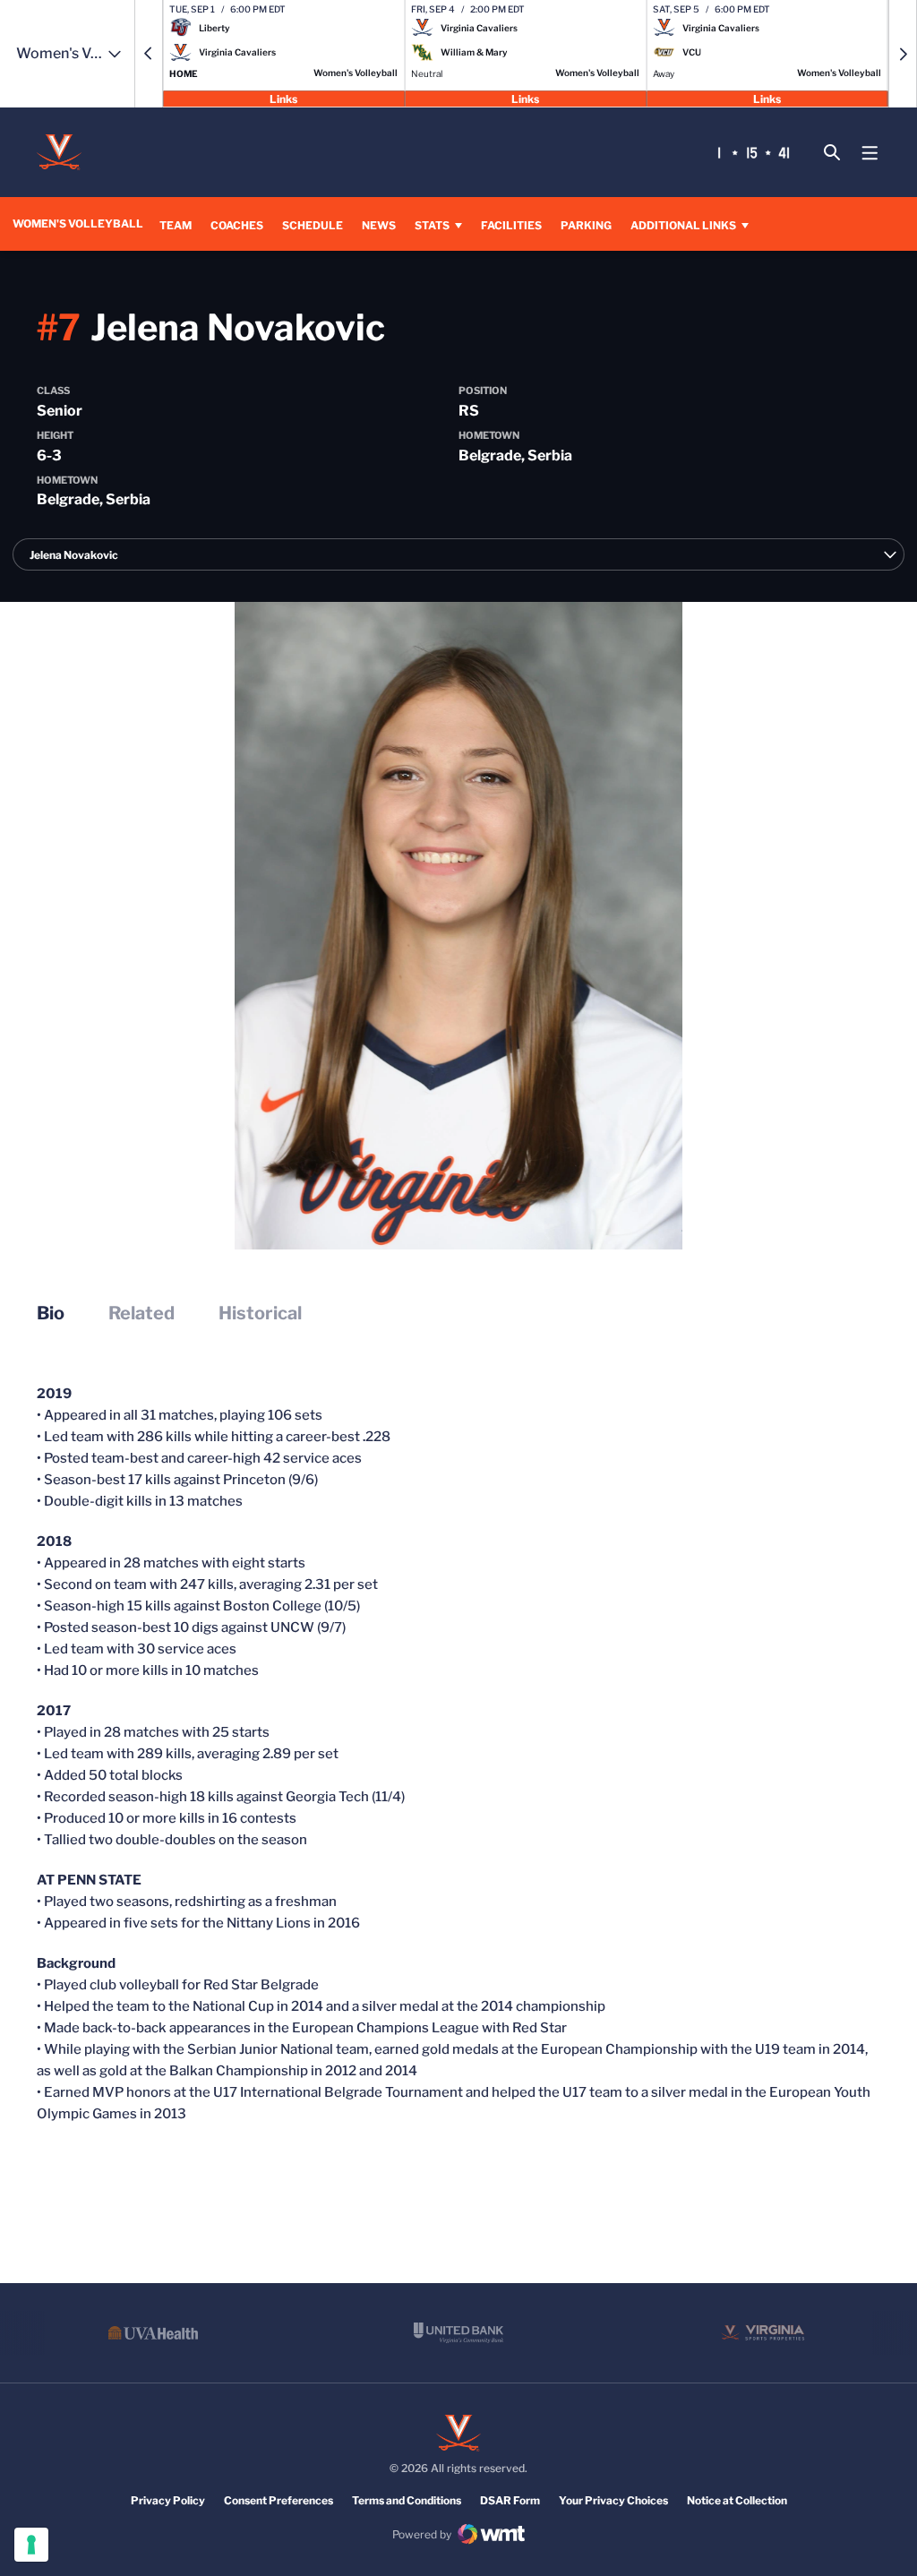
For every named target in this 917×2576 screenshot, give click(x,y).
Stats (432, 225)
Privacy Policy (168, 2500)
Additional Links (683, 225)
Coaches (237, 225)
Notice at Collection (737, 2500)
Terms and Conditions (407, 2500)
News (379, 225)
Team (176, 225)
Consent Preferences (279, 2500)
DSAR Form (510, 2500)
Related (141, 1313)
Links (283, 98)
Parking (586, 225)
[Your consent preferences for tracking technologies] (31, 2545)
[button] (149, 54)
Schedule (313, 225)
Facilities (511, 225)
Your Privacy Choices (613, 2500)
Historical (260, 1313)
